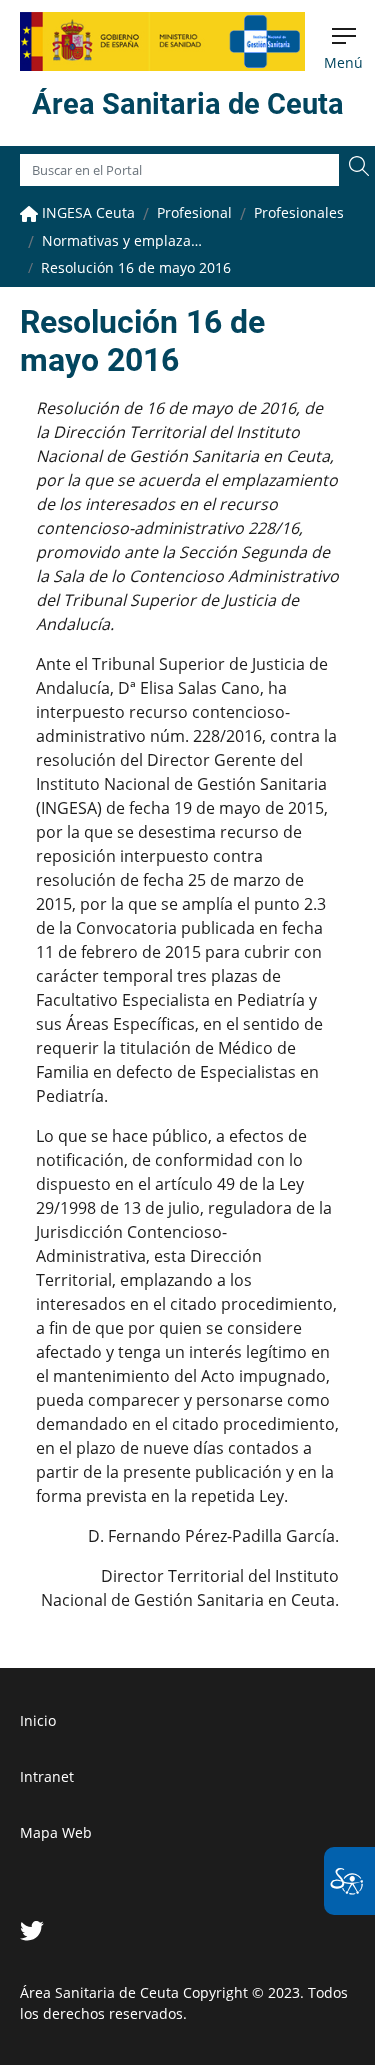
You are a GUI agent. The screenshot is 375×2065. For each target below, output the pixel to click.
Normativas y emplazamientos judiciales (122, 240)
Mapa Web (56, 1832)
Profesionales (299, 212)
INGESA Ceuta (86, 212)
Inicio (38, 1720)
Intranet (47, 1776)
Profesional (194, 212)
